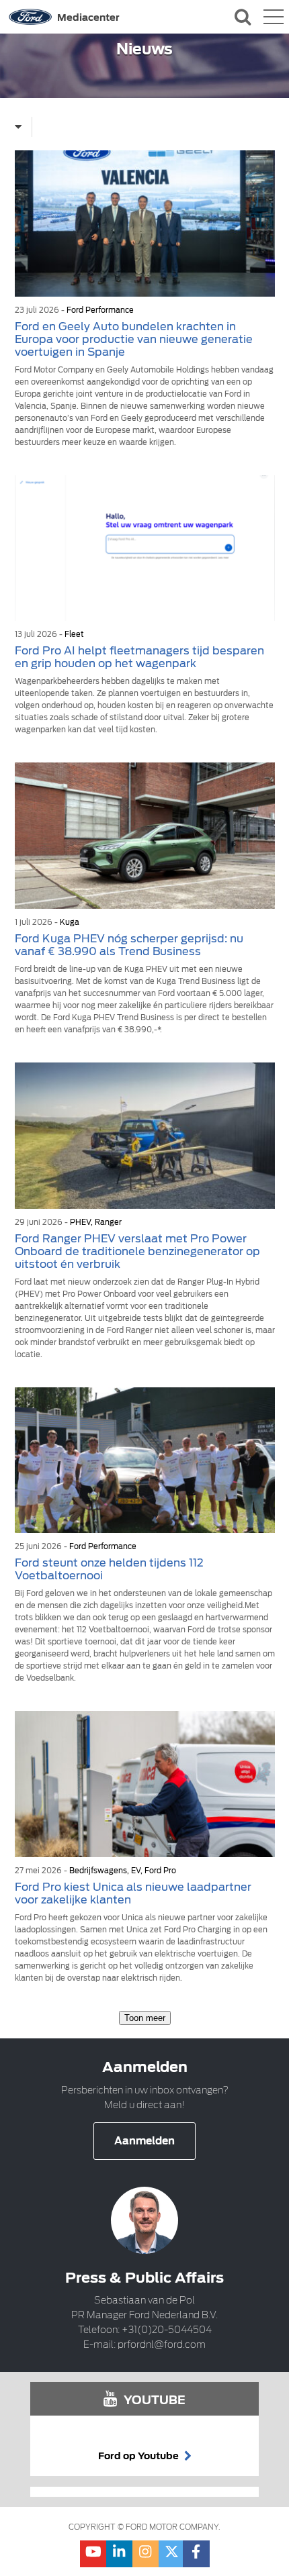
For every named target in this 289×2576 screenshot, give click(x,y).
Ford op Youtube (139, 2456)
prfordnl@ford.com (162, 2344)
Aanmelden (144, 2141)
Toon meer (145, 2018)
